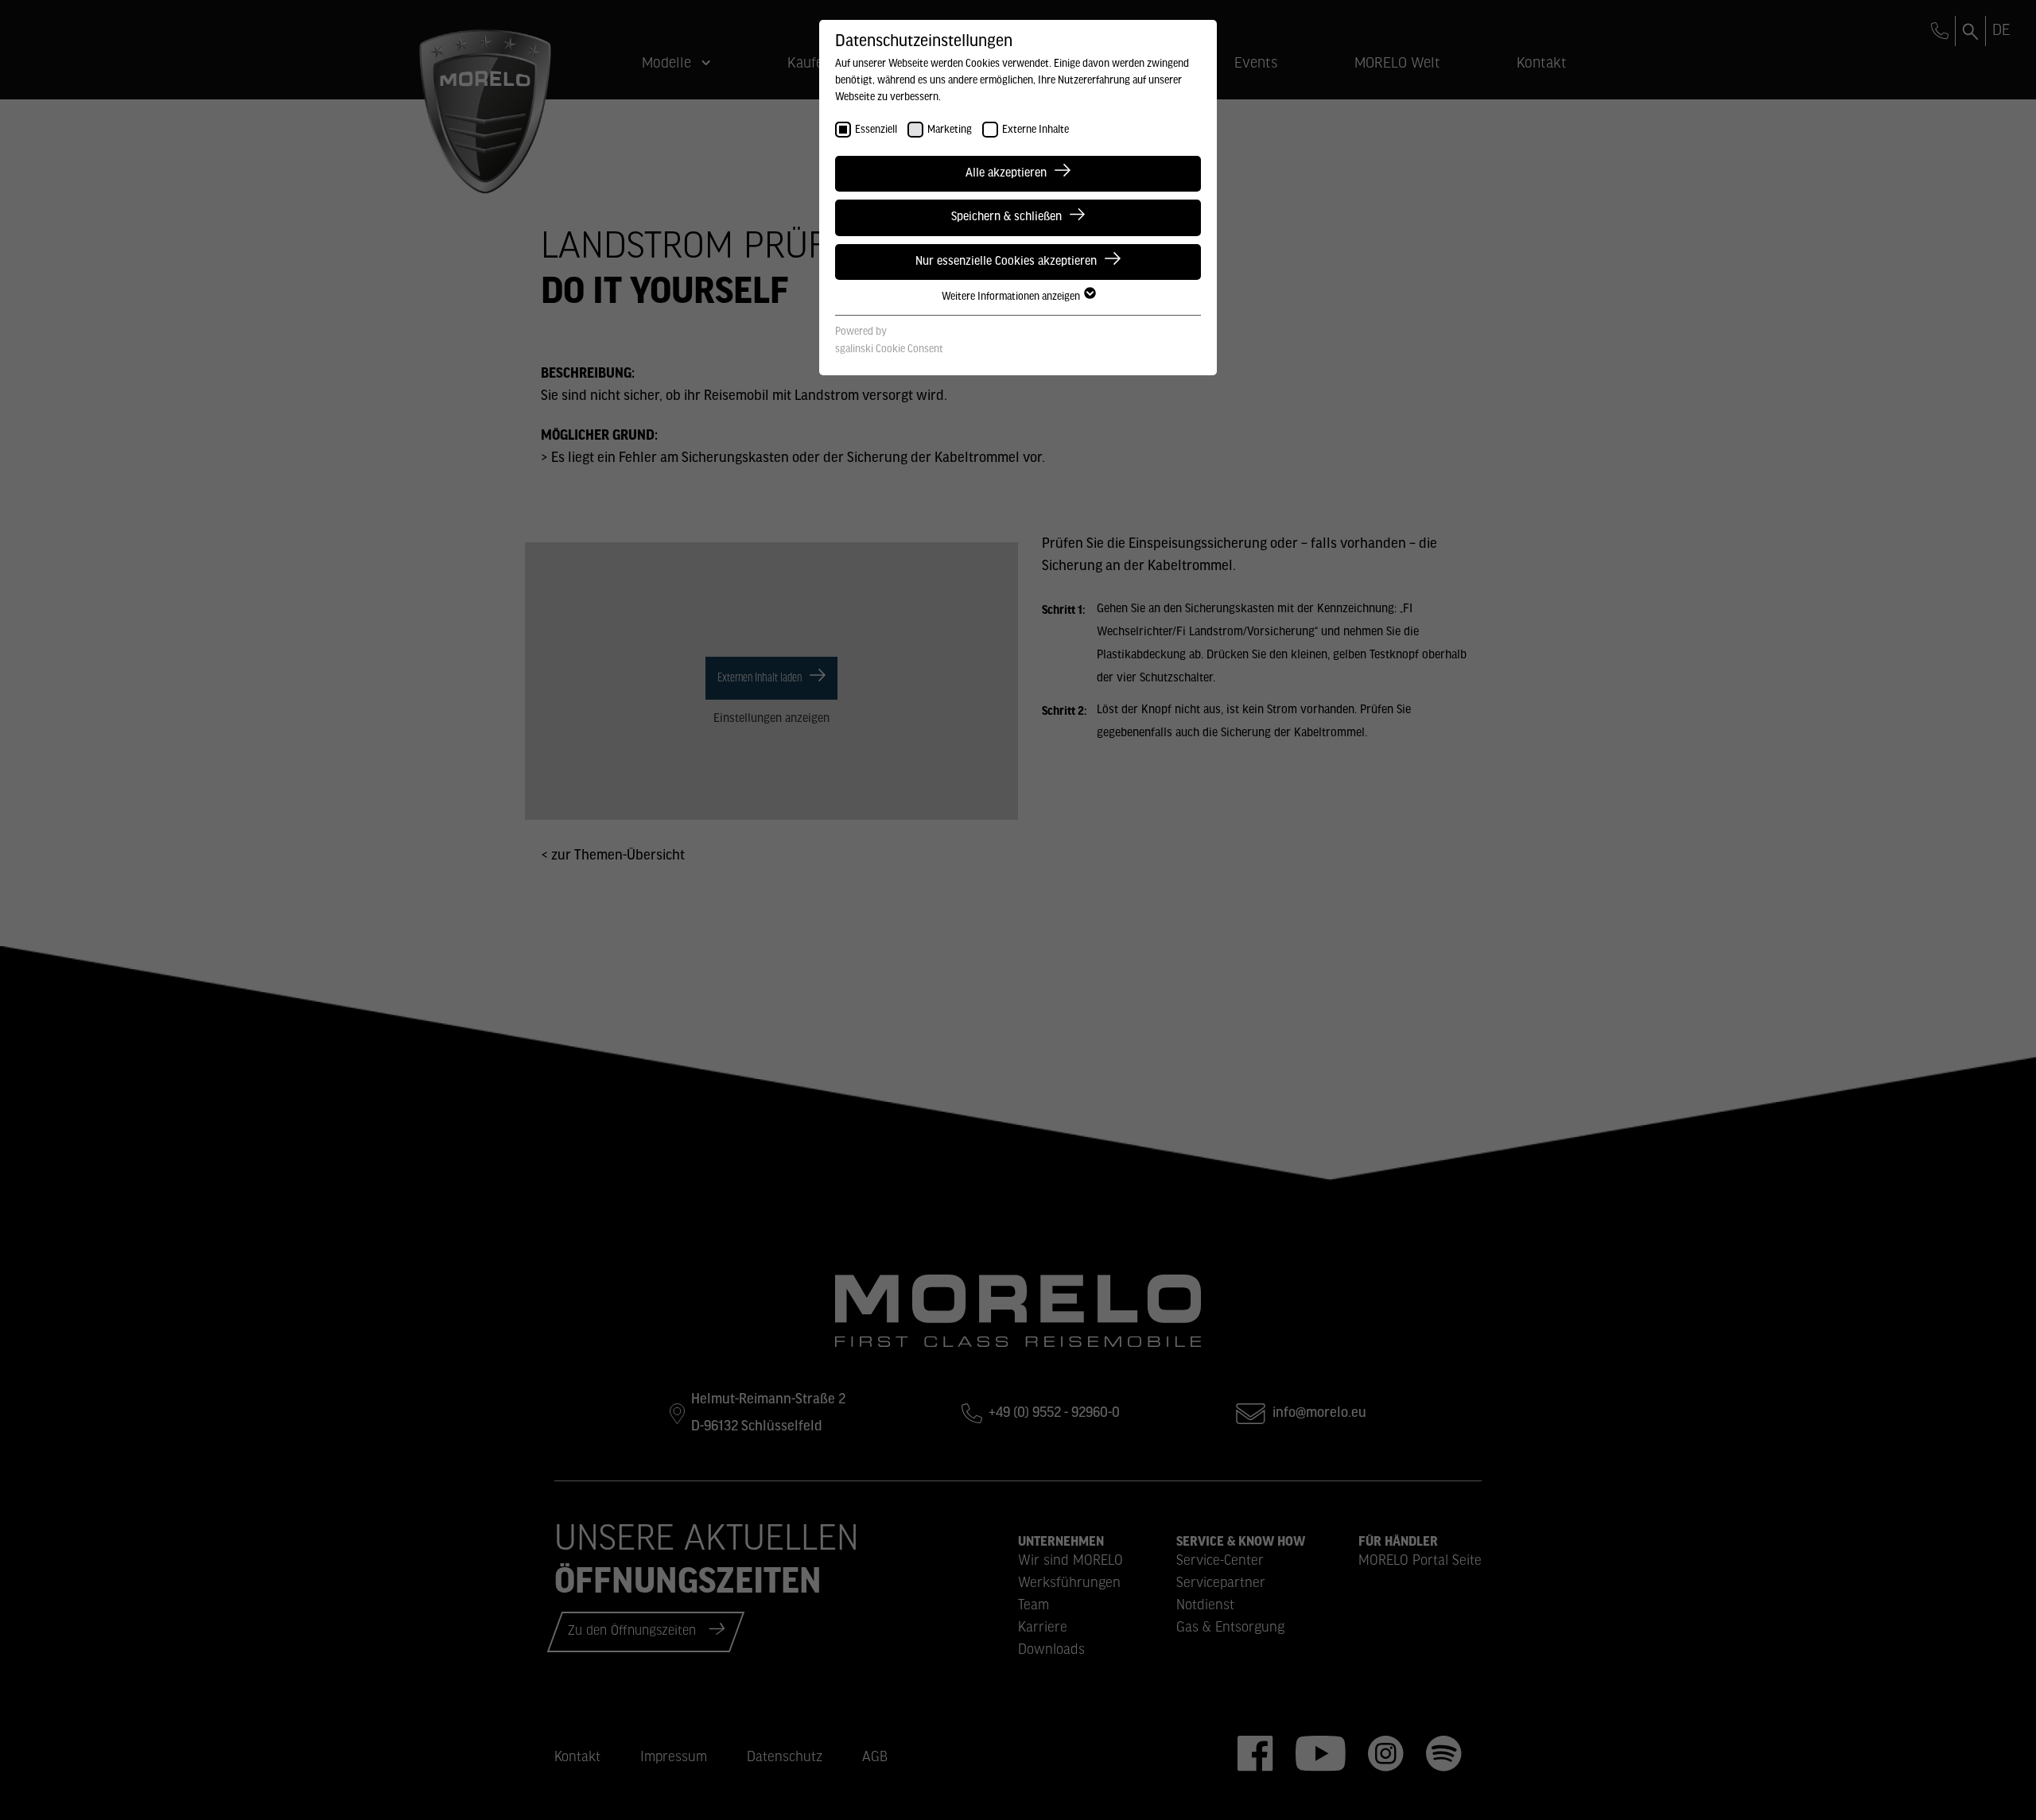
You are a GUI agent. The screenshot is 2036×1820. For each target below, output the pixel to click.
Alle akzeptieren (1006, 173)
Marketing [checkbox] (950, 130)
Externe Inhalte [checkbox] (1035, 130)
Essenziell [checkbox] (876, 130)
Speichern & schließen (1006, 217)
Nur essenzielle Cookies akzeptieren (1006, 262)
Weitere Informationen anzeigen (1012, 297)
